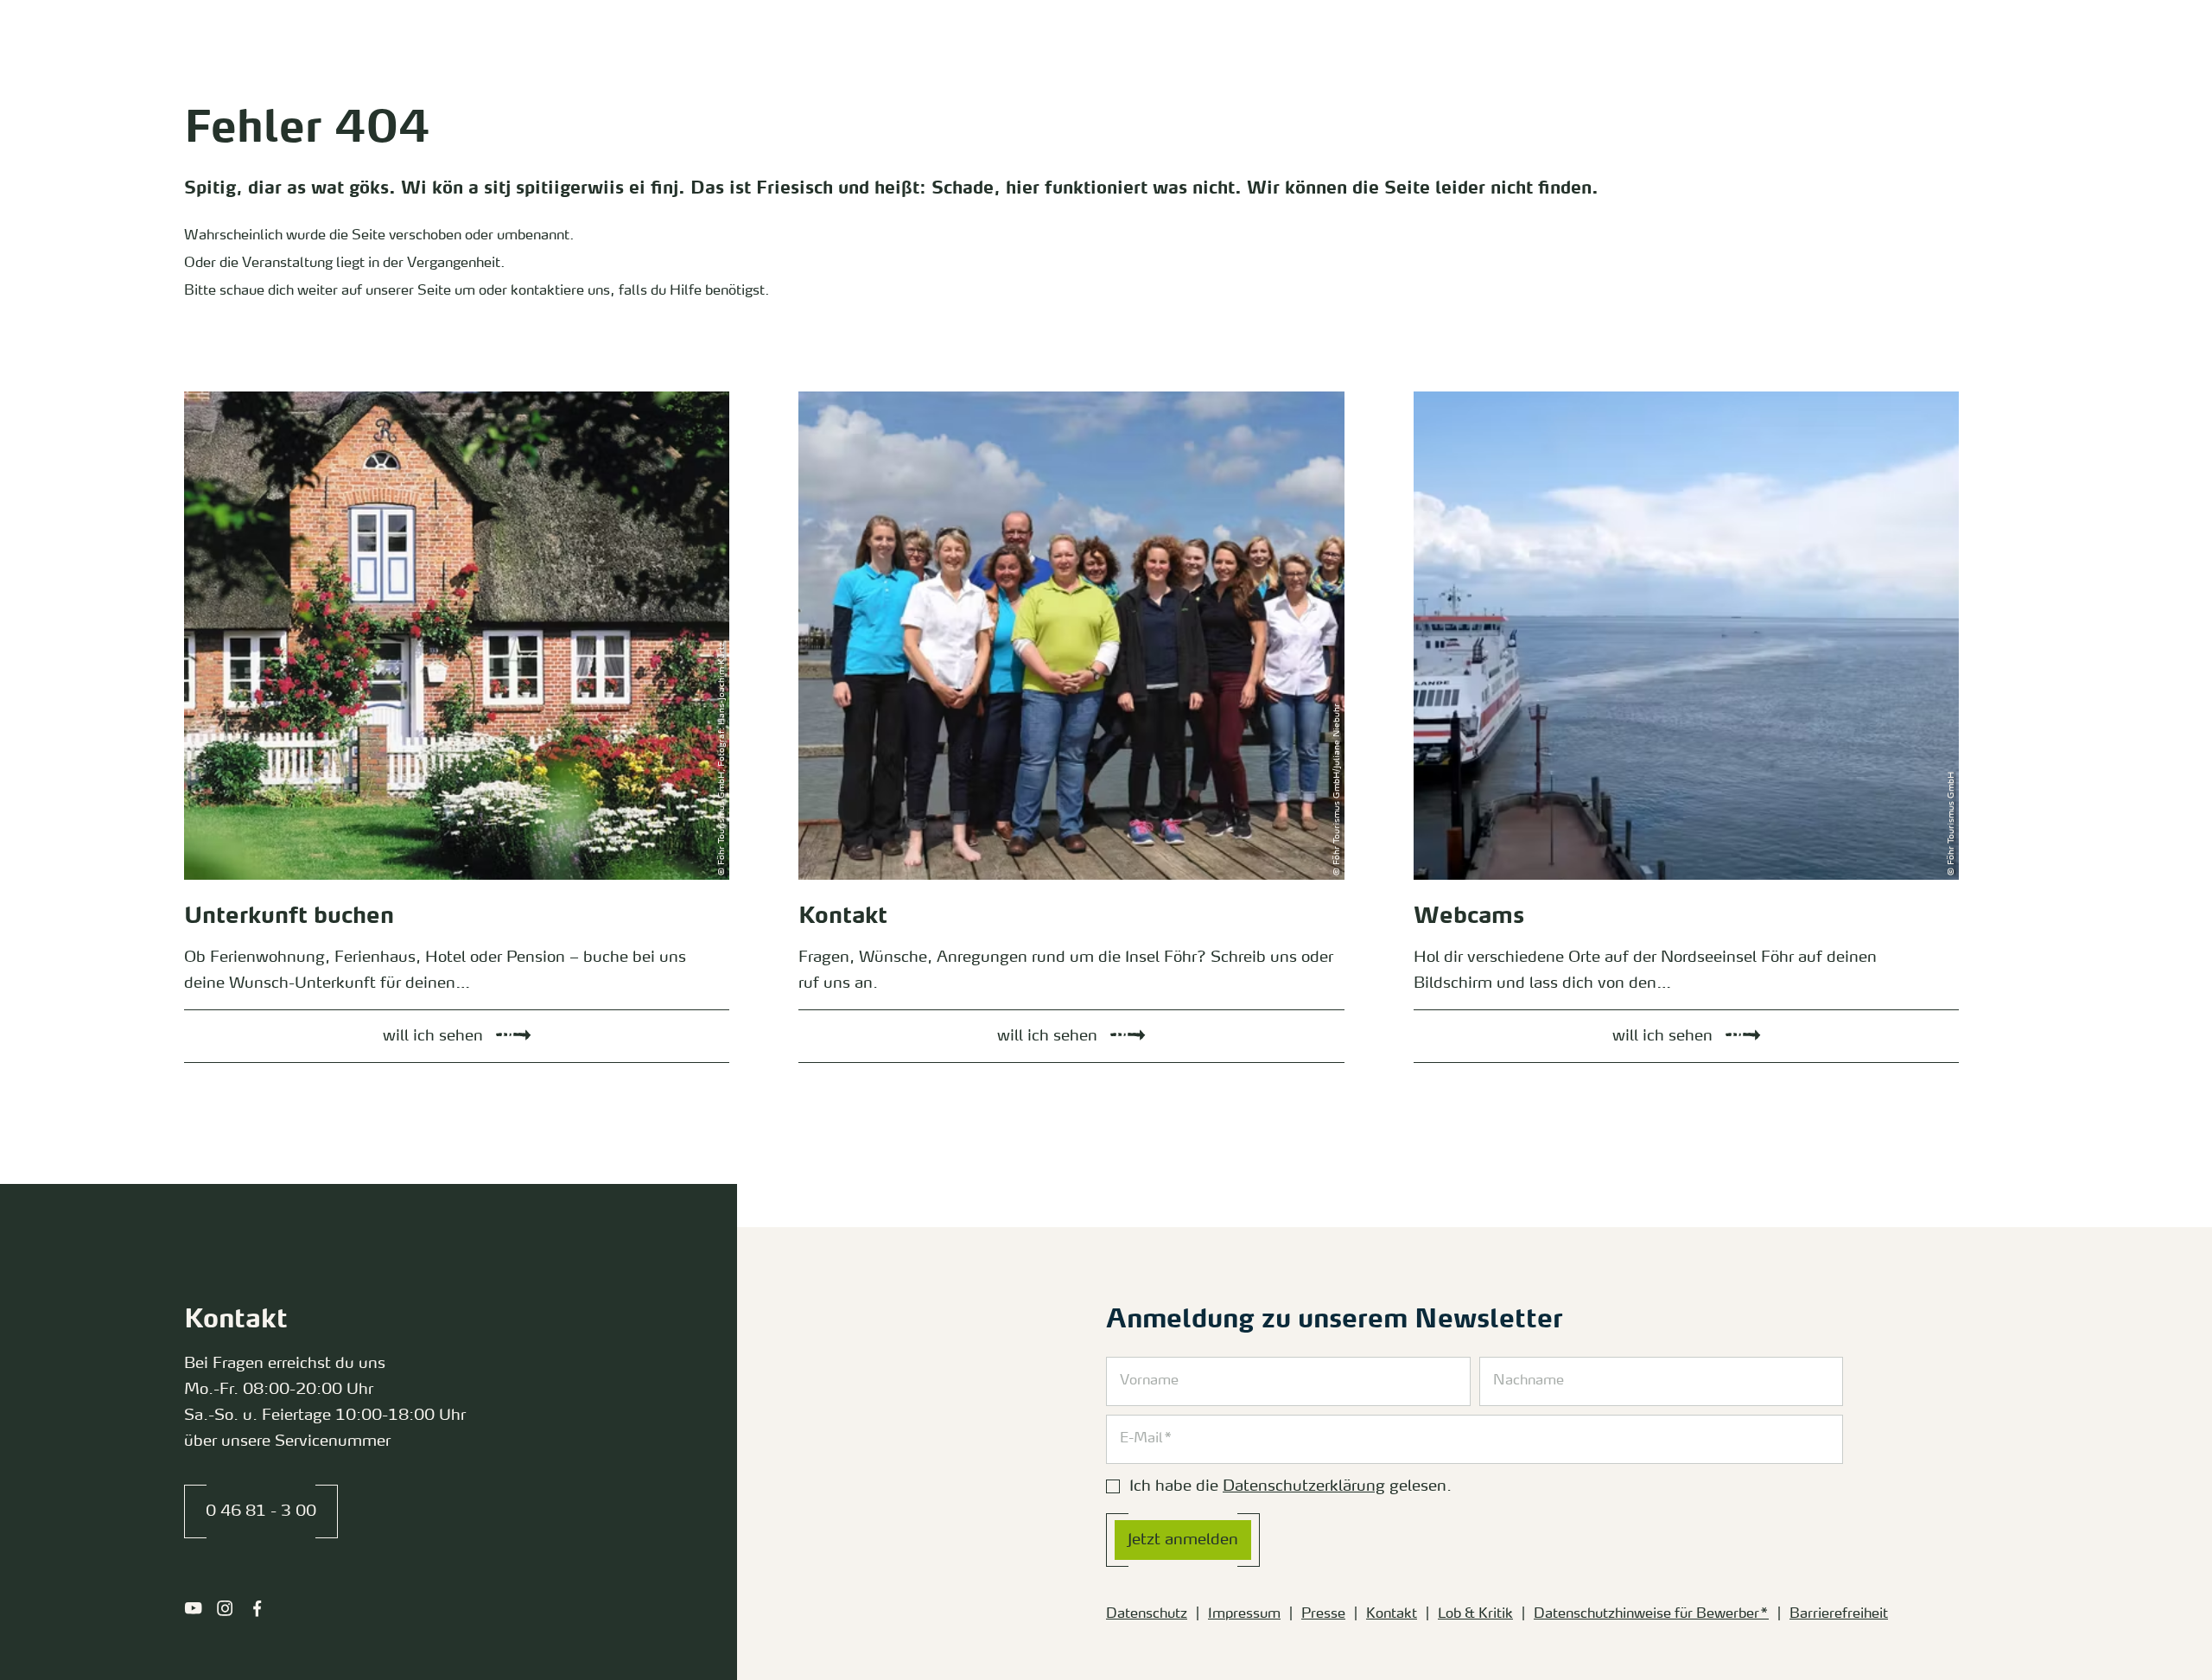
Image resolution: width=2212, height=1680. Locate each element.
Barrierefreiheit (1839, 1614)
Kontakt (1392, 1614)
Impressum (1244, 1614)
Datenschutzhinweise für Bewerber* (1651, 1614)
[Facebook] (257, 1608)
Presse (1323, 1614)
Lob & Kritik (1475, 1614)
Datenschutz (1147, 1614)
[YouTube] (193, 1608)
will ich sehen (208, 396)
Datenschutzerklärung (1304, 1486)
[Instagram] (225, 1608)
